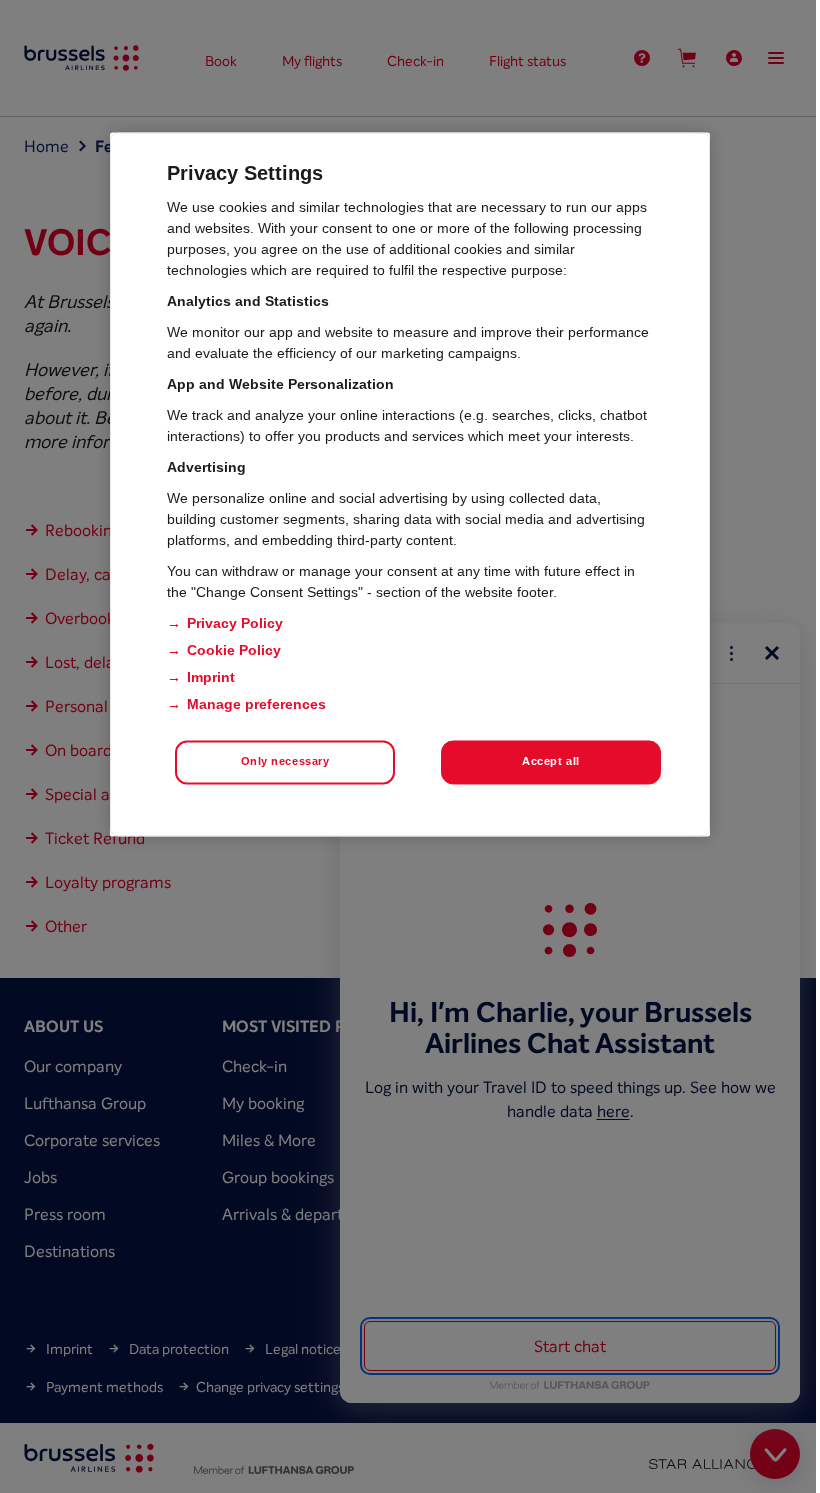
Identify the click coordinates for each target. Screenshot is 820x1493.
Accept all (551, 761)
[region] (410, 484)
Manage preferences (256, 704)
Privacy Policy (235, 623)
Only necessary (285, 761)
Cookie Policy (234, 650)
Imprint (211, 677)
